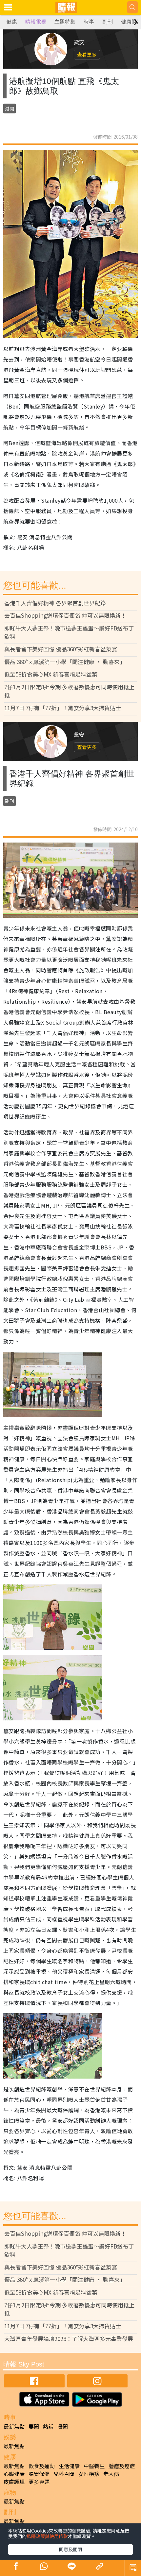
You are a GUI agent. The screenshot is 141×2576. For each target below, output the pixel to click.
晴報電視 (36, 22)
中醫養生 (94, 2466)
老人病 (111, 2474)
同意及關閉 (70, 2549)
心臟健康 (14, 2474)
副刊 (108, 22)
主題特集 (65, 22)
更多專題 (39, 2482)
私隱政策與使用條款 (47, 2536)
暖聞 (63, 2426)
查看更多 (87, 54)
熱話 (48, 2426)
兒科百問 (64, 2474)
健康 (12, 22)
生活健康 (69, 2466)
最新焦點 (14, 2426)
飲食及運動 (42, 2466)
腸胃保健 (39, 2474)
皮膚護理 (14, 2482)
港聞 (10, 109)
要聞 (34, 2426)
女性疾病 (89, 2474)
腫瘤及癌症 (122, 2466)
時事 (89, 22)
